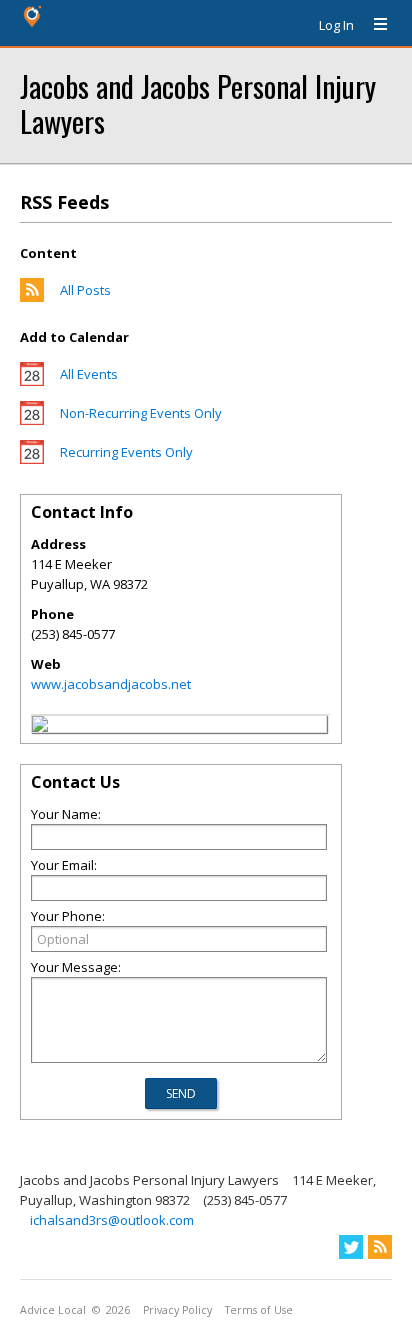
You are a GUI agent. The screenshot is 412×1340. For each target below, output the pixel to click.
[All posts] (32, 297)
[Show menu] (373, 25)
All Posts (85, 290)
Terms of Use (259, 1310)
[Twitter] (351, 1247)
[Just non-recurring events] (32, 420)
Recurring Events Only (126, 452)
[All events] (32, 381)
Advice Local (53, 1310)
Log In (336, 25)
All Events (89, 374)
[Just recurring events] (32, 459)
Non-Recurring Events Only (141, 413)
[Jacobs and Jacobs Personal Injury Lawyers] (40, 727)
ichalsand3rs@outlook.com (112, 1220)
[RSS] (380, 1247)
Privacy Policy (177, 1310)
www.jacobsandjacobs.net (111, 684)
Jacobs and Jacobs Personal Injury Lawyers (198, 103)
